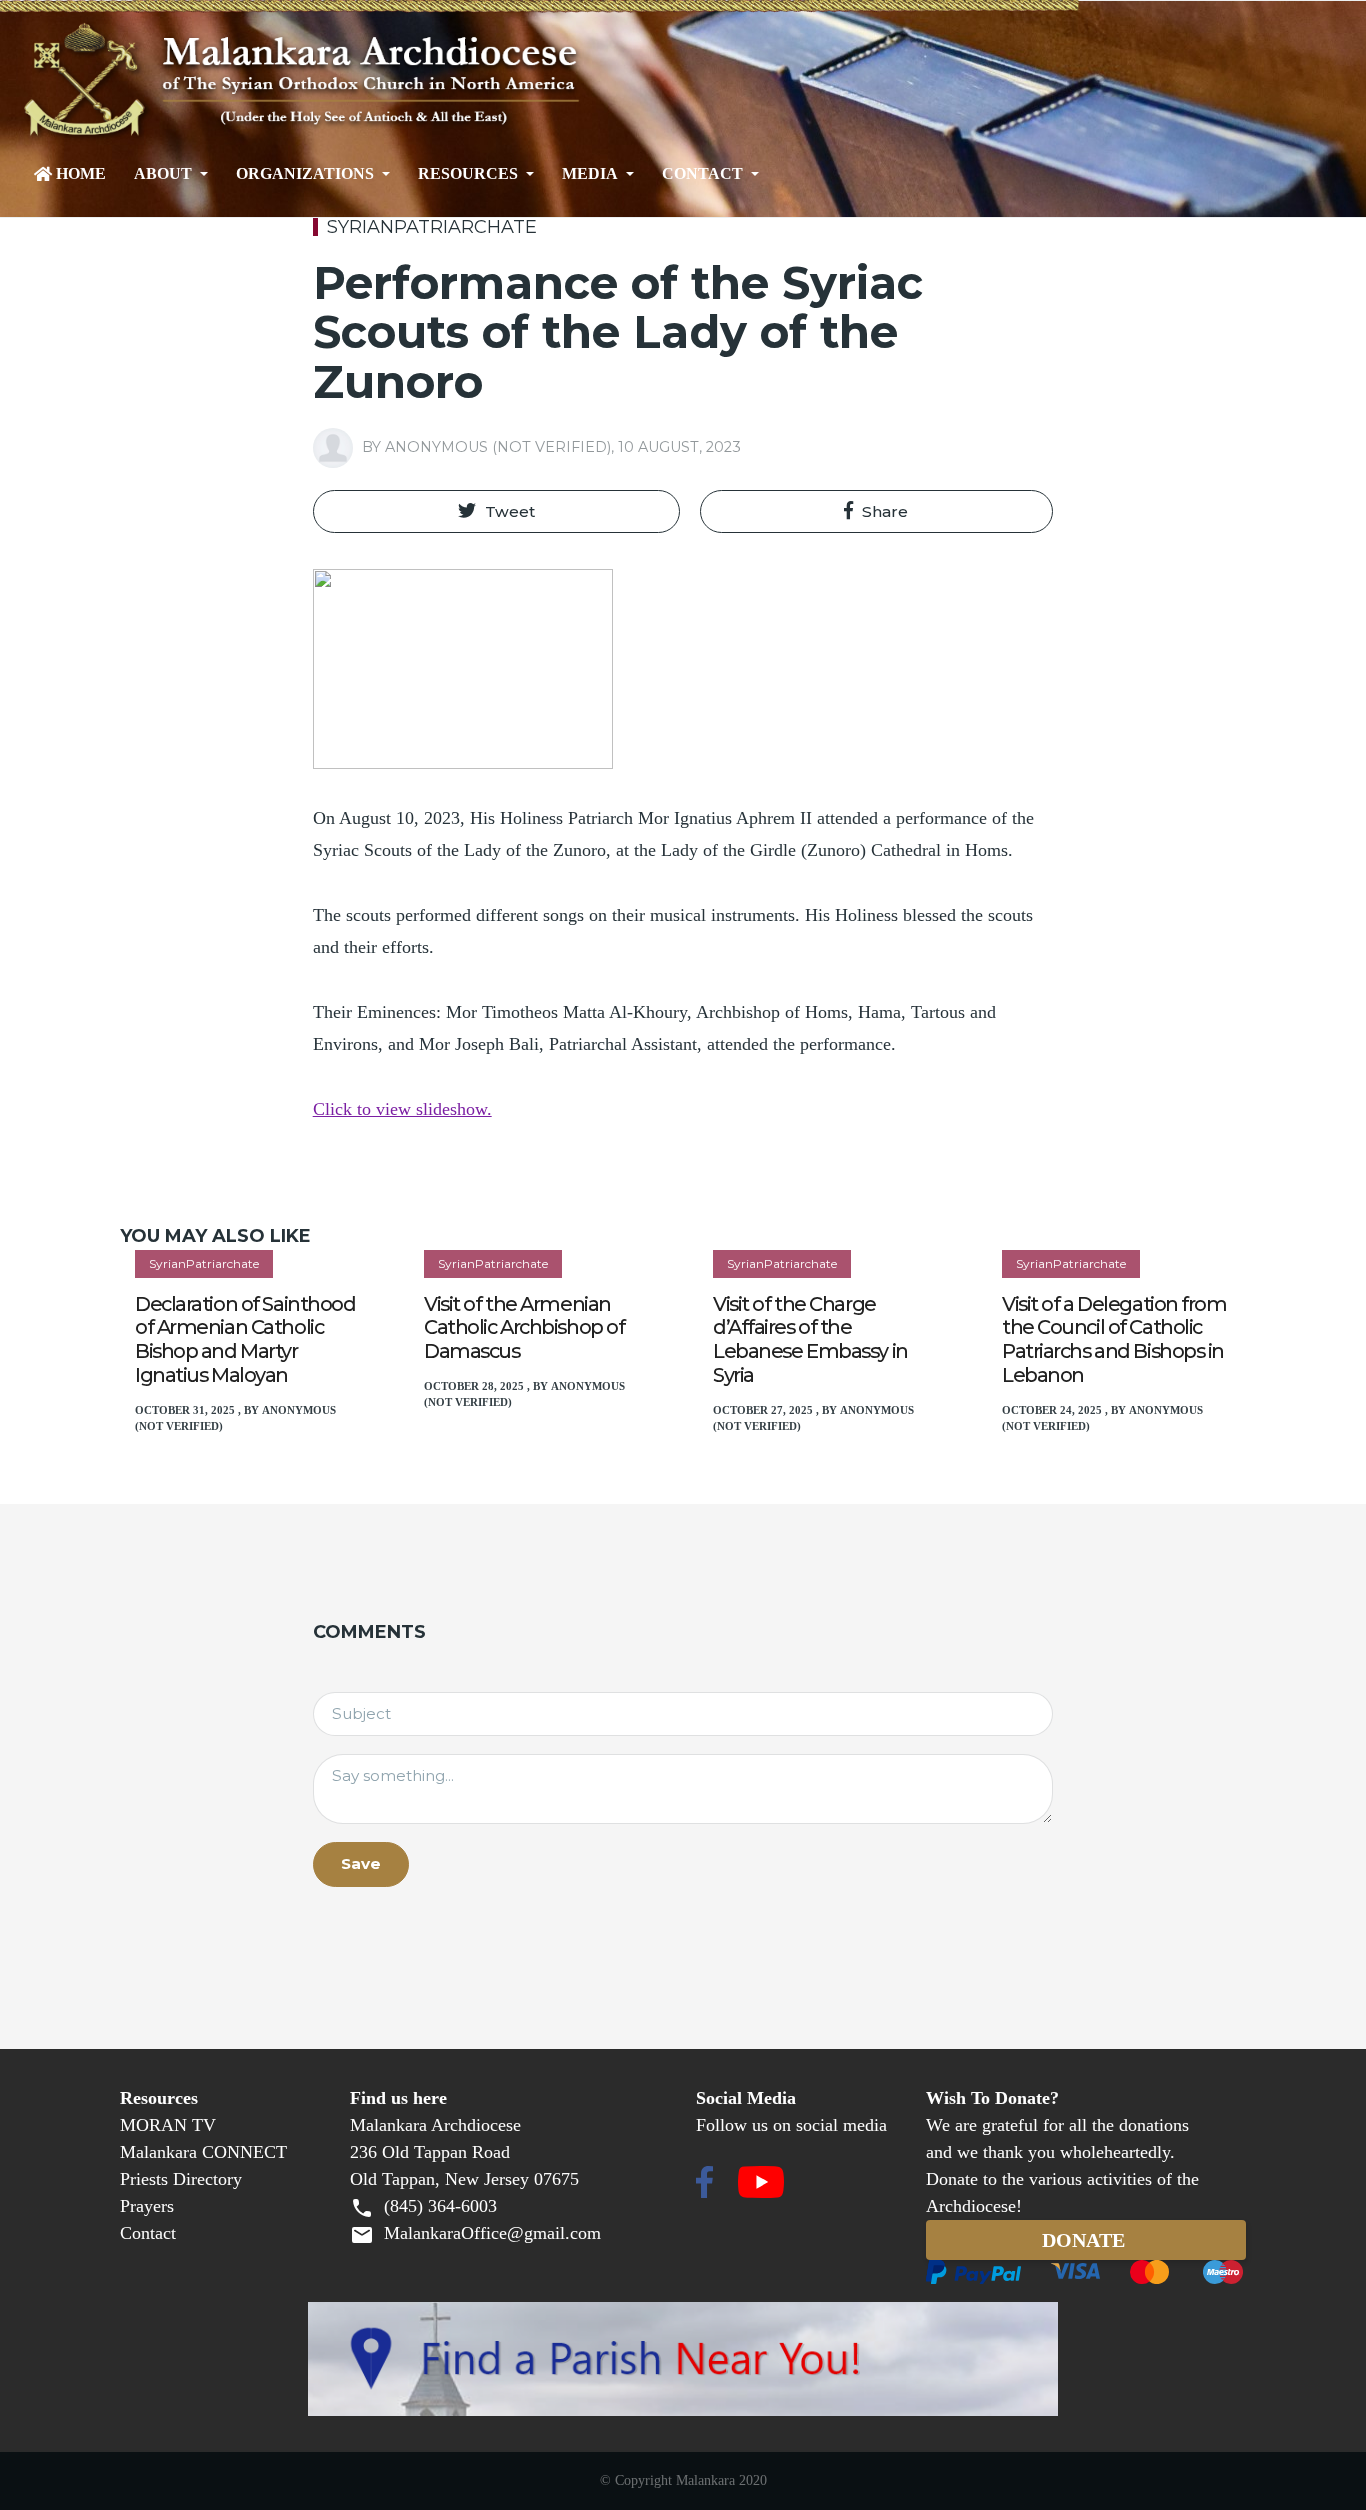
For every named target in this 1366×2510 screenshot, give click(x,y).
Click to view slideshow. (402, 1109)
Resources (468, 174)
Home (81, 174)
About (163, 174)
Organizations (305, 174)
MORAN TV (168, 2125)
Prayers (147, 2206)
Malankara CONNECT (203, 2152)
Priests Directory (181, 2179)
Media (590, 174)
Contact (702, 174)
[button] (496, 512)
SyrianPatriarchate (432, 227)
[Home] (373, 82)
